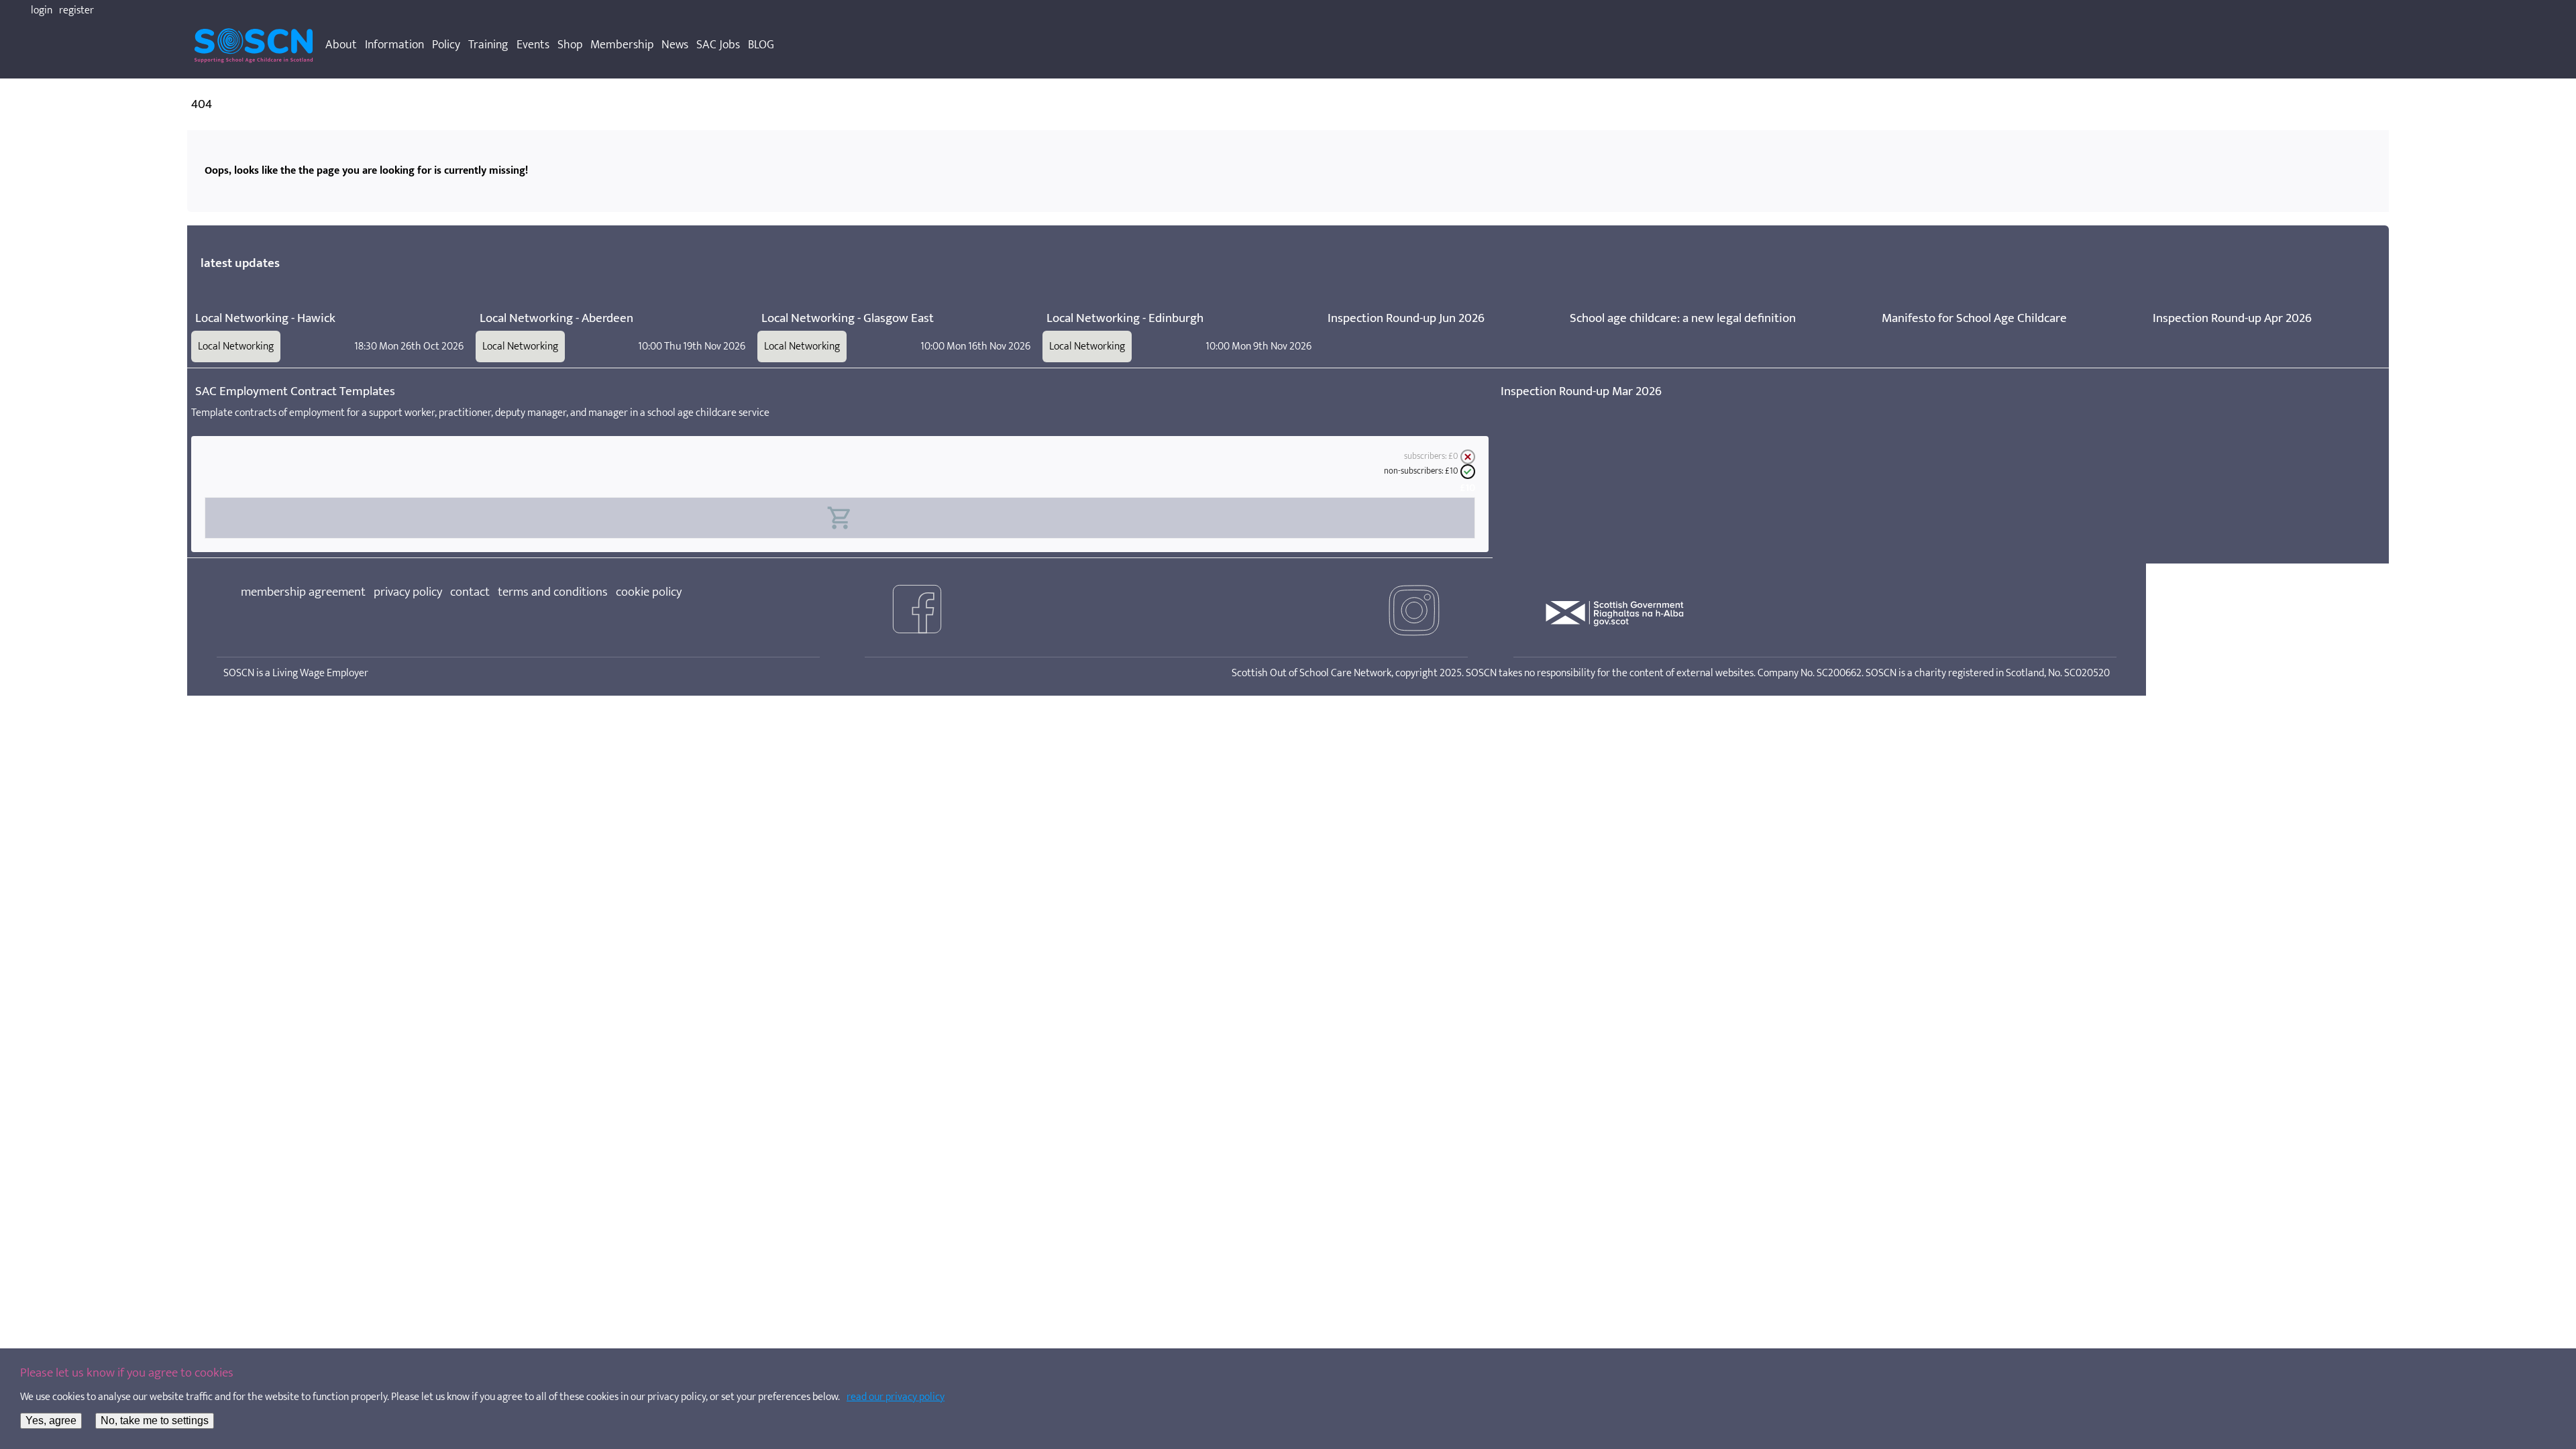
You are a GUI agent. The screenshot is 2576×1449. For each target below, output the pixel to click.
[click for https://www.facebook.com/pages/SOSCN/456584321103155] (917, 613)
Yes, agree (51, 1420)
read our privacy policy (896, 1397)
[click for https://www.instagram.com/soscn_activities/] (1414, 613)
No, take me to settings (155, 1420)
